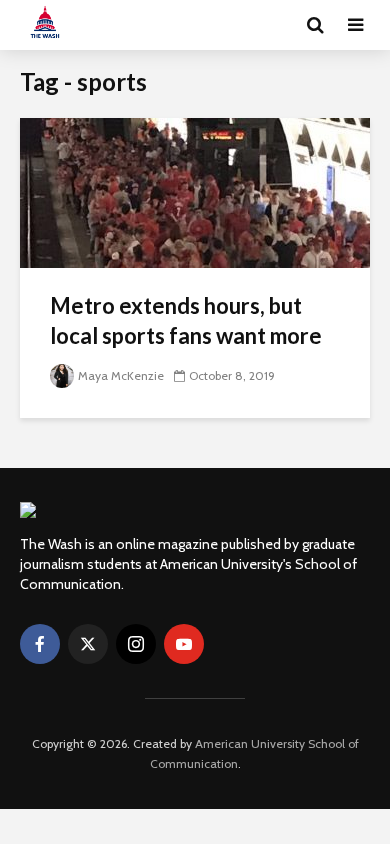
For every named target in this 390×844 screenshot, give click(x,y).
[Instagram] (136, 644)
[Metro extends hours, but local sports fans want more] (195, 191)
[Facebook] (40, 644)
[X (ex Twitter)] (88, 644)
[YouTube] (184, 644)
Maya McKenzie (121, 375)
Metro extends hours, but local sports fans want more (186, 320)
